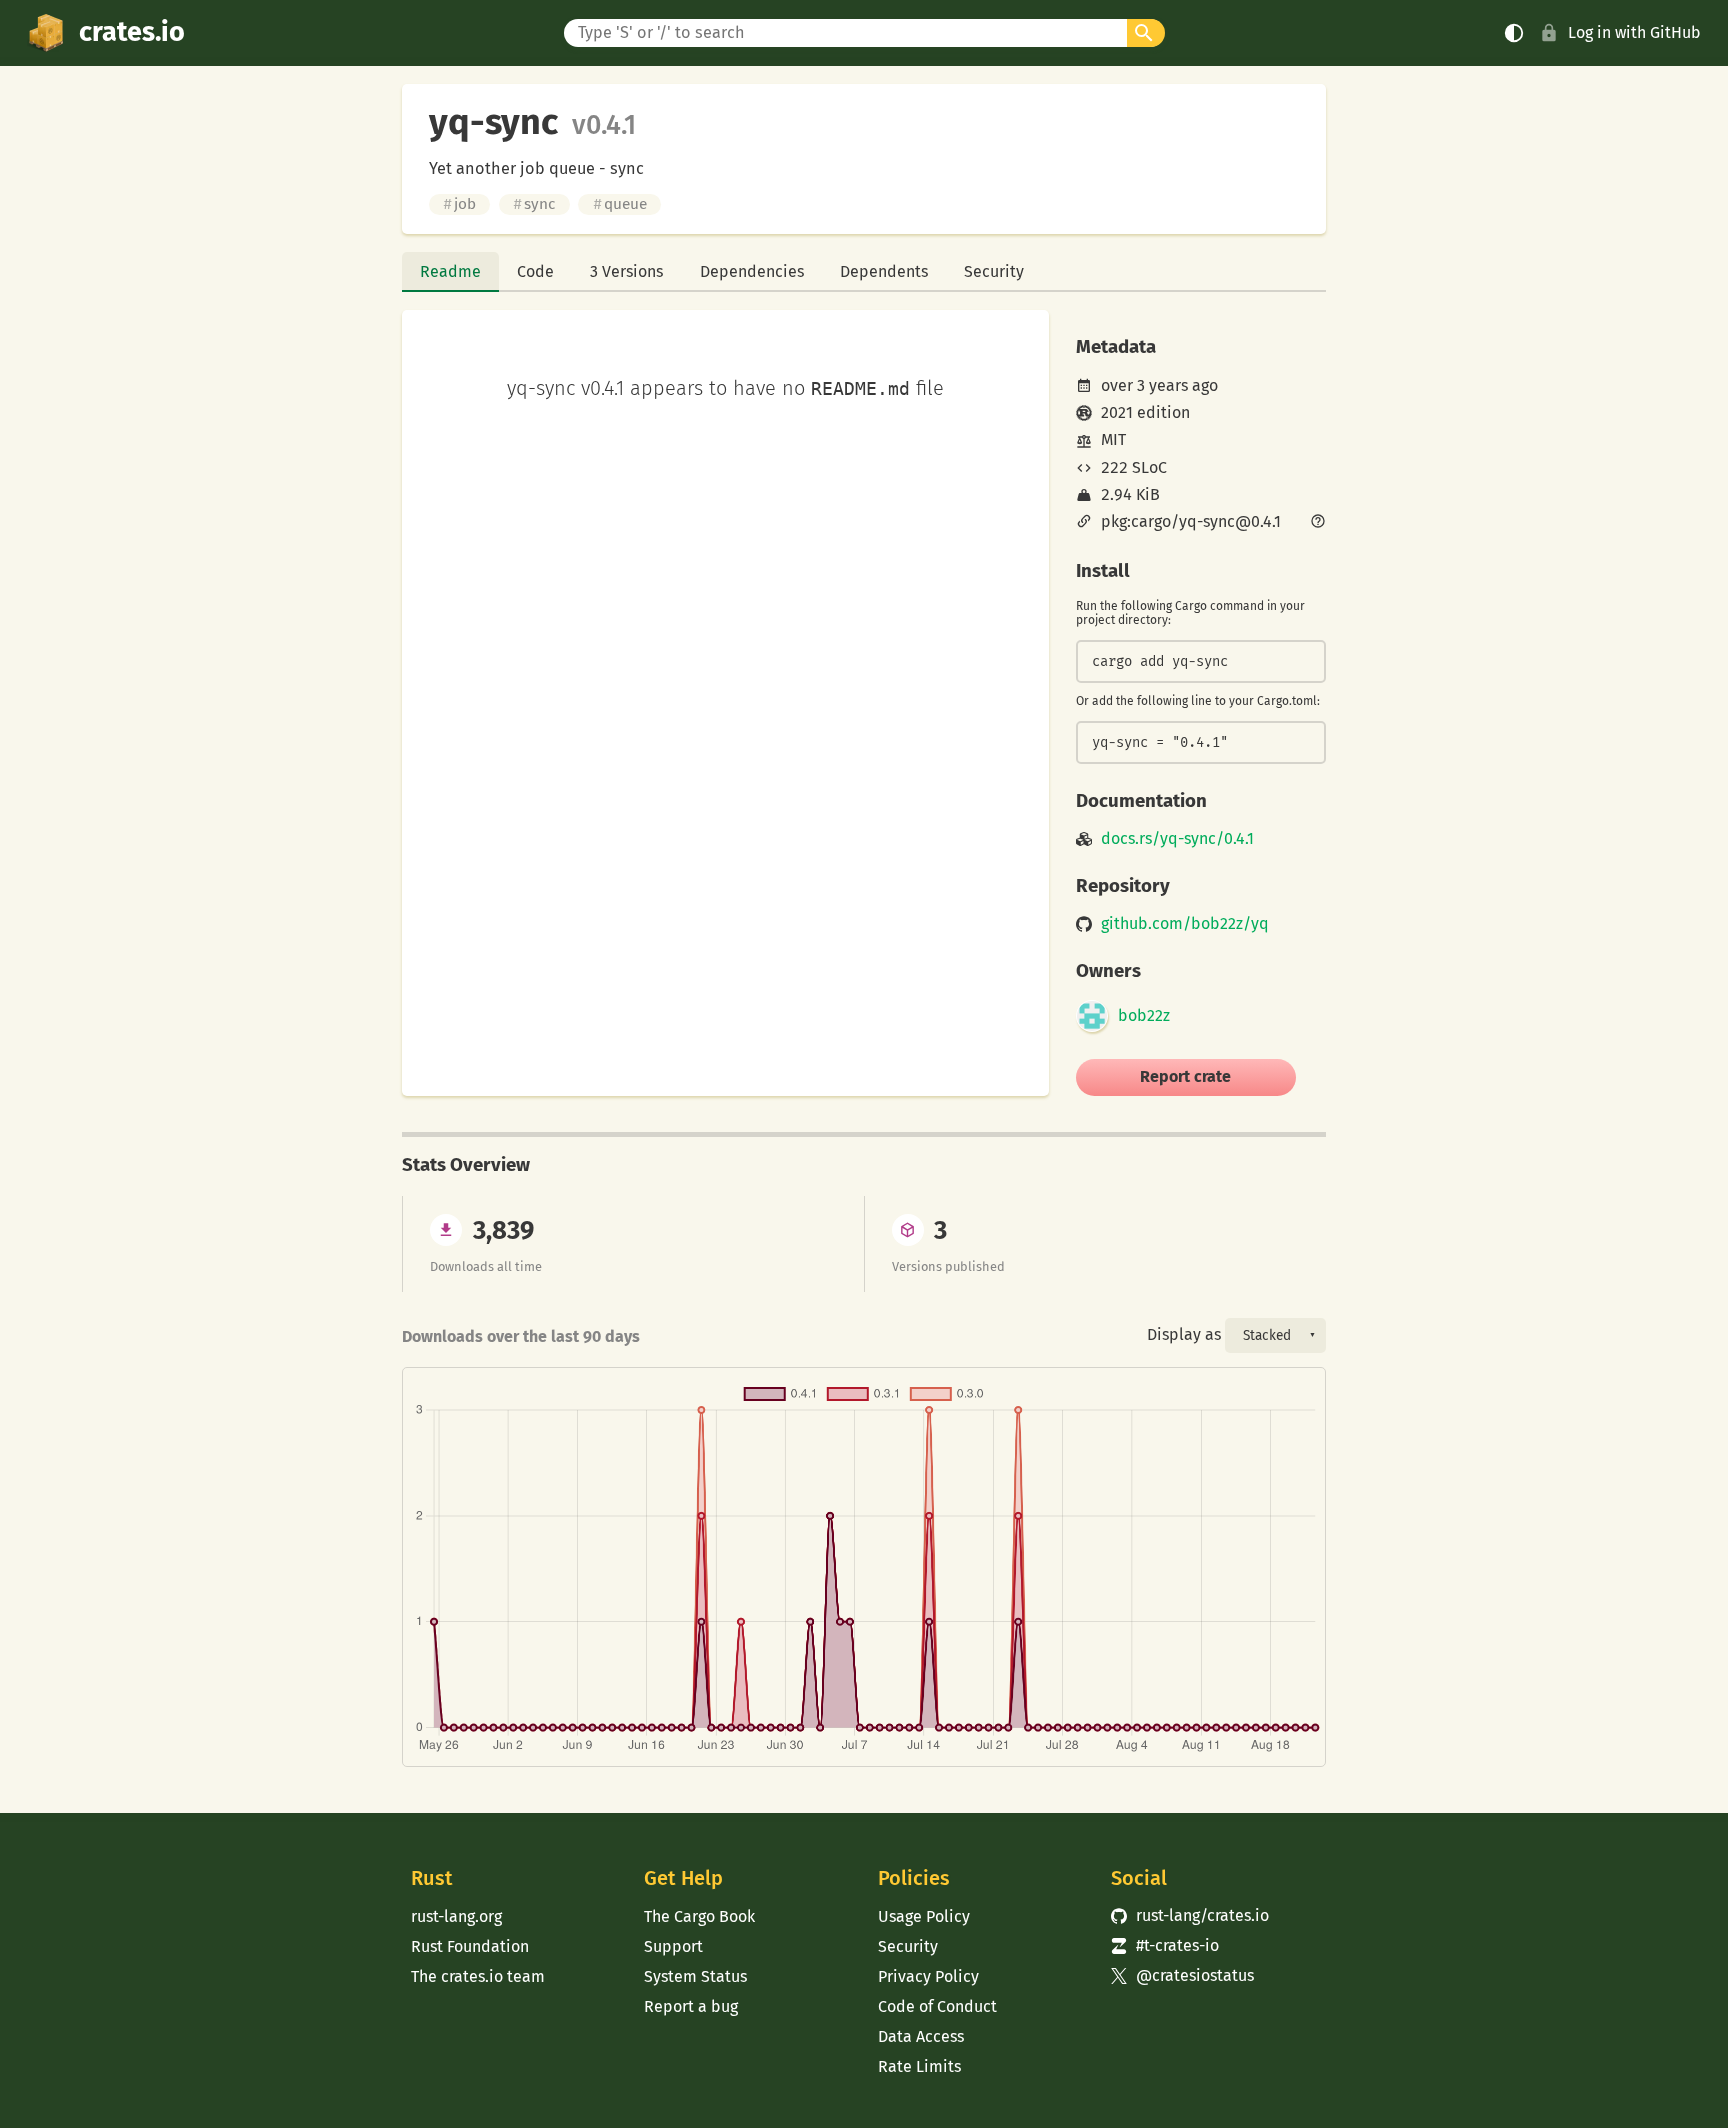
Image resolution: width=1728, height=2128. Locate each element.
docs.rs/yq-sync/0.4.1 (1177, 839)
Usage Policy (924, 1916)
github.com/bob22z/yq (1185, 924)
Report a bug (691, 2006)
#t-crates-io (1165, 1945)
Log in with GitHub (1634, 32)
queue (620, 204)
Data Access (921, 2036)
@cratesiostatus (1182, 1975)
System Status (695, 1976)
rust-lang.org (456, 1916)
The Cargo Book (699, 1916)
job (459, 204)
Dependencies (752, 271)
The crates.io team (478, 1976)
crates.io (132, 32)
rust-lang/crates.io (1190, 1915)
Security (994, 271)
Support (673, 1946)
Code (535, 271)
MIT (1113, 439)
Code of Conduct (937, 2006)
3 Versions (626, 271)
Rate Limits (919, 2066)
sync (534, 204)
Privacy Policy (928, 1976)
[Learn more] (1318, 523)
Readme (450, 271)
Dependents (884, 271)
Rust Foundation (470, 1946)
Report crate (1185, 1076)
